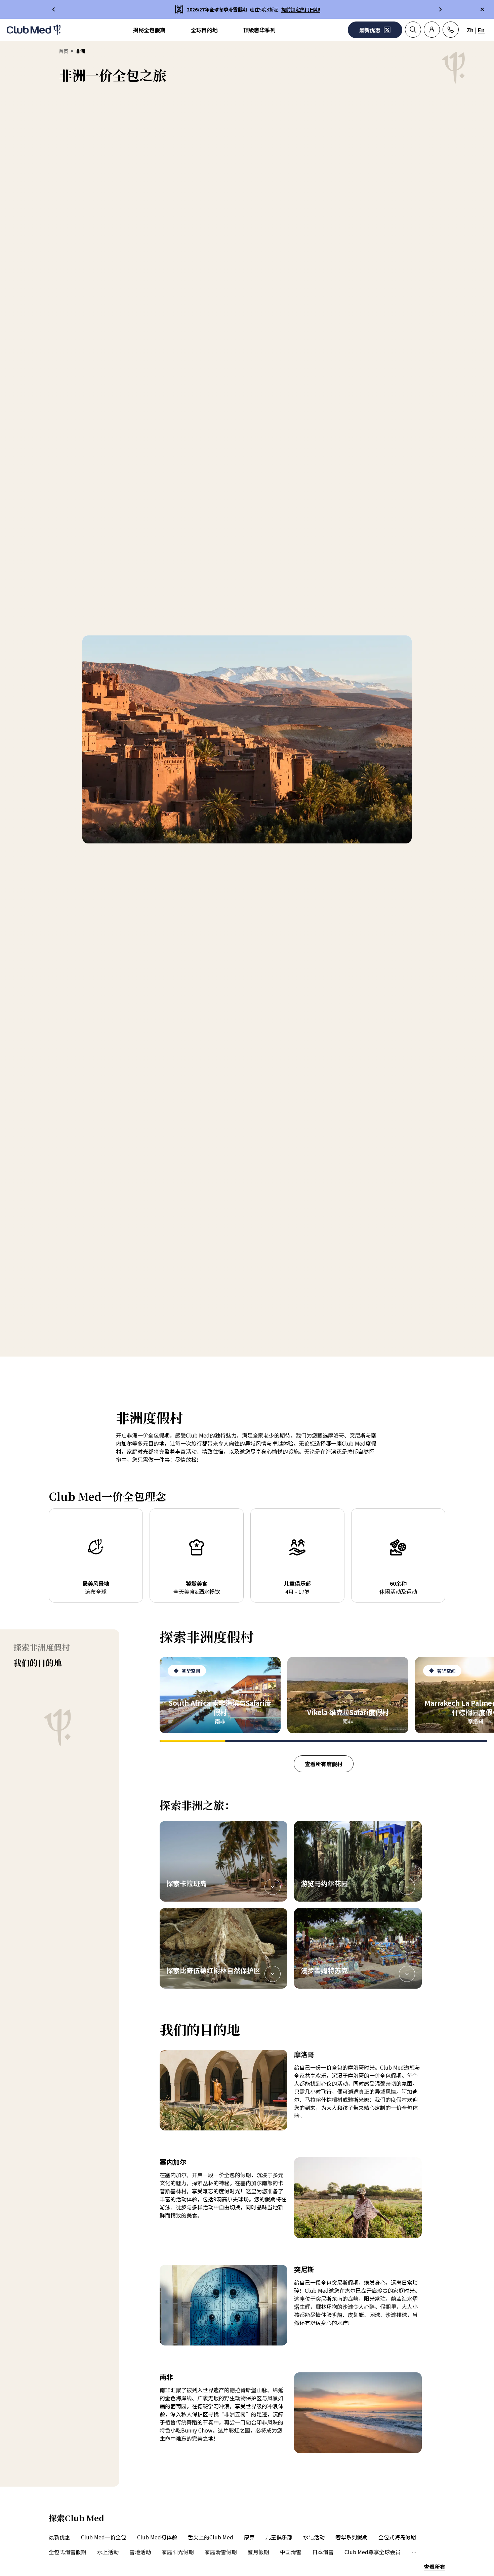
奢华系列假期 (352, 2537)
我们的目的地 (38, 1663)
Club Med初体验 (157, 2537)
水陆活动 (314, 2537)
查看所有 (435, 2567)
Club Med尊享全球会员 (373, 2552)
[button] (223, 1861)
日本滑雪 (323, 2552)
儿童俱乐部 (279, 2537)
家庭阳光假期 (178, 2552)
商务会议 (422, 2552)
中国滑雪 (291, 2552)
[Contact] (451, 30)
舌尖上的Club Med (211, 2537)
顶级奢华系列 (259, 30)
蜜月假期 (258, 2552)
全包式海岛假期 (397, 2537)
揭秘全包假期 (149, 30)
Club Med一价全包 (104, 2537)
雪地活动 (140, 2552)
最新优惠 (59, 2537)
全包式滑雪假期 (68, 2552)
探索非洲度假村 (42, 1647)
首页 (64, 51)
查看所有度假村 (324, 1764)
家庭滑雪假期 (221, 2552)
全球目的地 (204, 30)
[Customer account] (432, 30)
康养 (249, 2537)
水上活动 (108, 2552)
